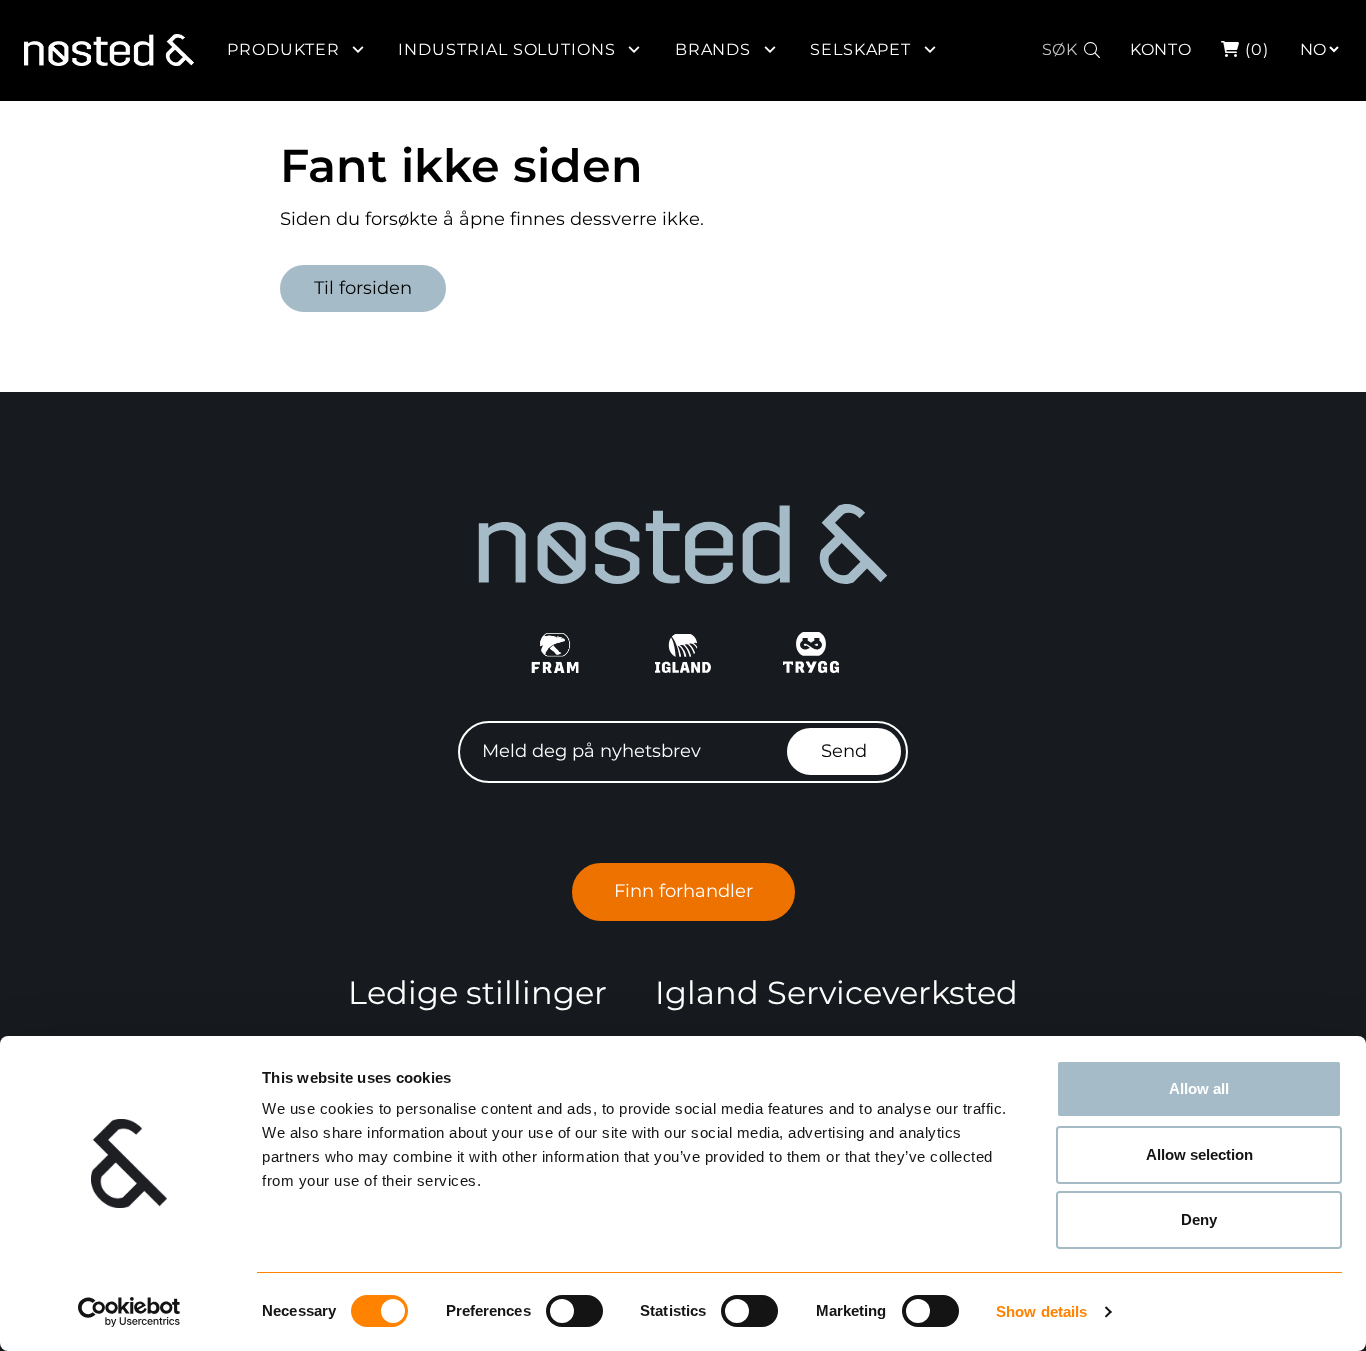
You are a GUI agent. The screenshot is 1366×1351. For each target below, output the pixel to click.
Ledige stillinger (477, 992)
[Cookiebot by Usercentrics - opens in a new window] (129, 1312)
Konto (1161, 49)
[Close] (1349, 37)
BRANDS (713, 49)
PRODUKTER (283, 49)
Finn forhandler (683, 891)
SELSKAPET (861, 49)
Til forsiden (363, 288)
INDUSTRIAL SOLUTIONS (507, 49)
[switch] (574, 1311)
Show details (1041, 1311)
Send (844, 751)
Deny (1199, 1219)
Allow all (1199, 1088)
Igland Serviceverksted (836, 992)
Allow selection (1199, 1154)
